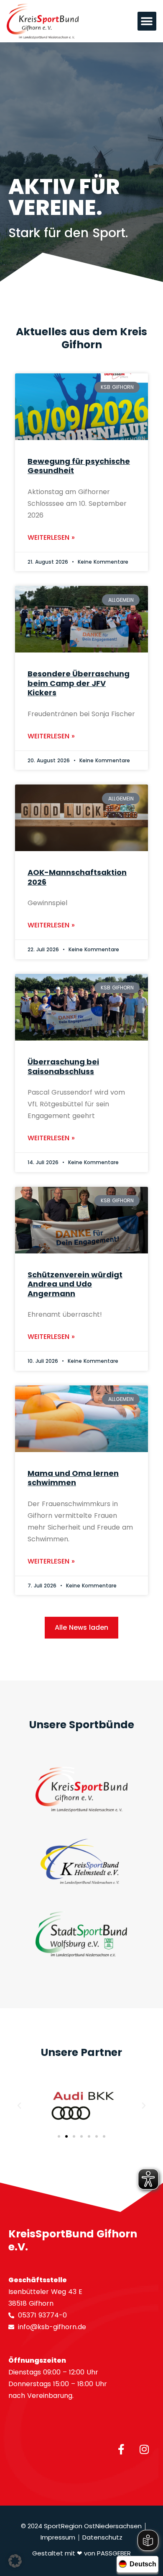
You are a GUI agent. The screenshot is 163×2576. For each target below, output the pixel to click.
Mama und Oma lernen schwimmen (73, 1478)
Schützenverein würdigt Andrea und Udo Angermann (75, 1284)
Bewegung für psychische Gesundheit (79, 466)
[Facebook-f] (121, 2449)
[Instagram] (144, 2449)
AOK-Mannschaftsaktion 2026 (77, 877)
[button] (147, 21)
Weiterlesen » (51, 537)
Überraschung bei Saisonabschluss (63, 1067)
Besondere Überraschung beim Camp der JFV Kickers (79, 683)
